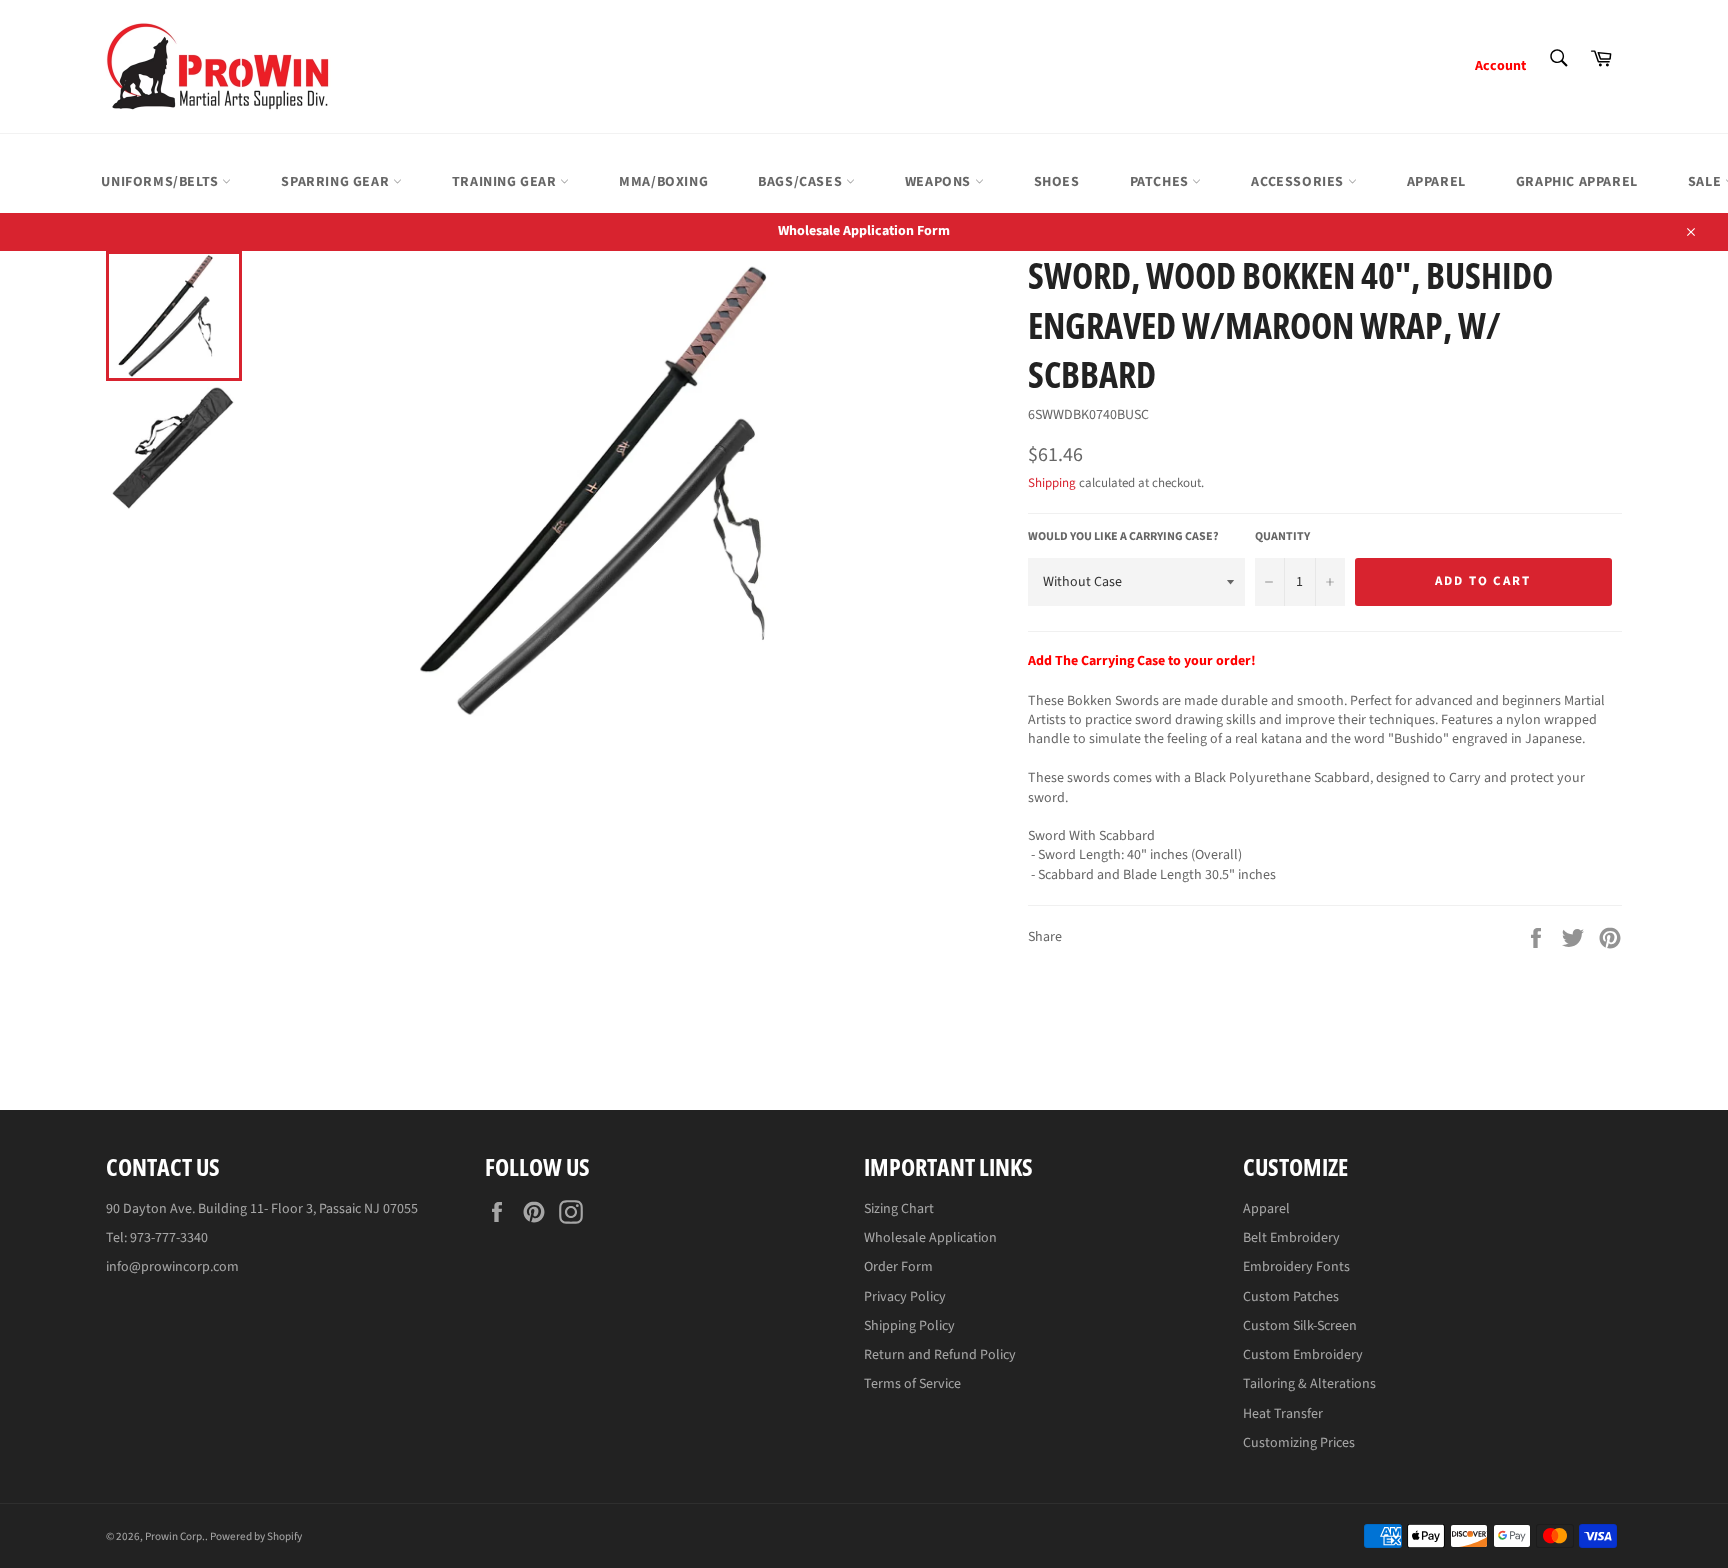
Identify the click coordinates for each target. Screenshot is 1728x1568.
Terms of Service (912, 1384)
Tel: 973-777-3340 (157, 1238)
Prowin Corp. (175, 1536)
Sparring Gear (336, 182)
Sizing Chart (899, 1209)
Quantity (1282, 537)
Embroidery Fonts (1296, 1267)
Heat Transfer (1283, 1414)
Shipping (1052, 483)
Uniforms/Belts (161, 182)
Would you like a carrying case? (1123, 537)
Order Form (898, 1267)
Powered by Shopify (256, 1536)
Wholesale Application (930, 1238)
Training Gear (506, 182)
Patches (1161, 182)
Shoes (1057, 182)
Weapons (940, 182)
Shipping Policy (909, 1326)
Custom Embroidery (1303, 1355)
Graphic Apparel (1577, 182)
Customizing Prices (1299, 1443)
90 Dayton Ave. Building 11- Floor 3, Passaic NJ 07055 (262, 1209)
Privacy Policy (905, 1297)
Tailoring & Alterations (1309, 1384)
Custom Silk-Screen (1300, 1326)
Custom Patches (1291, 1297)
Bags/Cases (802, 182)
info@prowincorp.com (172, 1267)
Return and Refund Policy (940, 1355)
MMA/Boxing (663, 182)
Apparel (1436, 182)
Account (1500, 66)
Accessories (1299, 182)
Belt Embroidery (1291, 1238)
